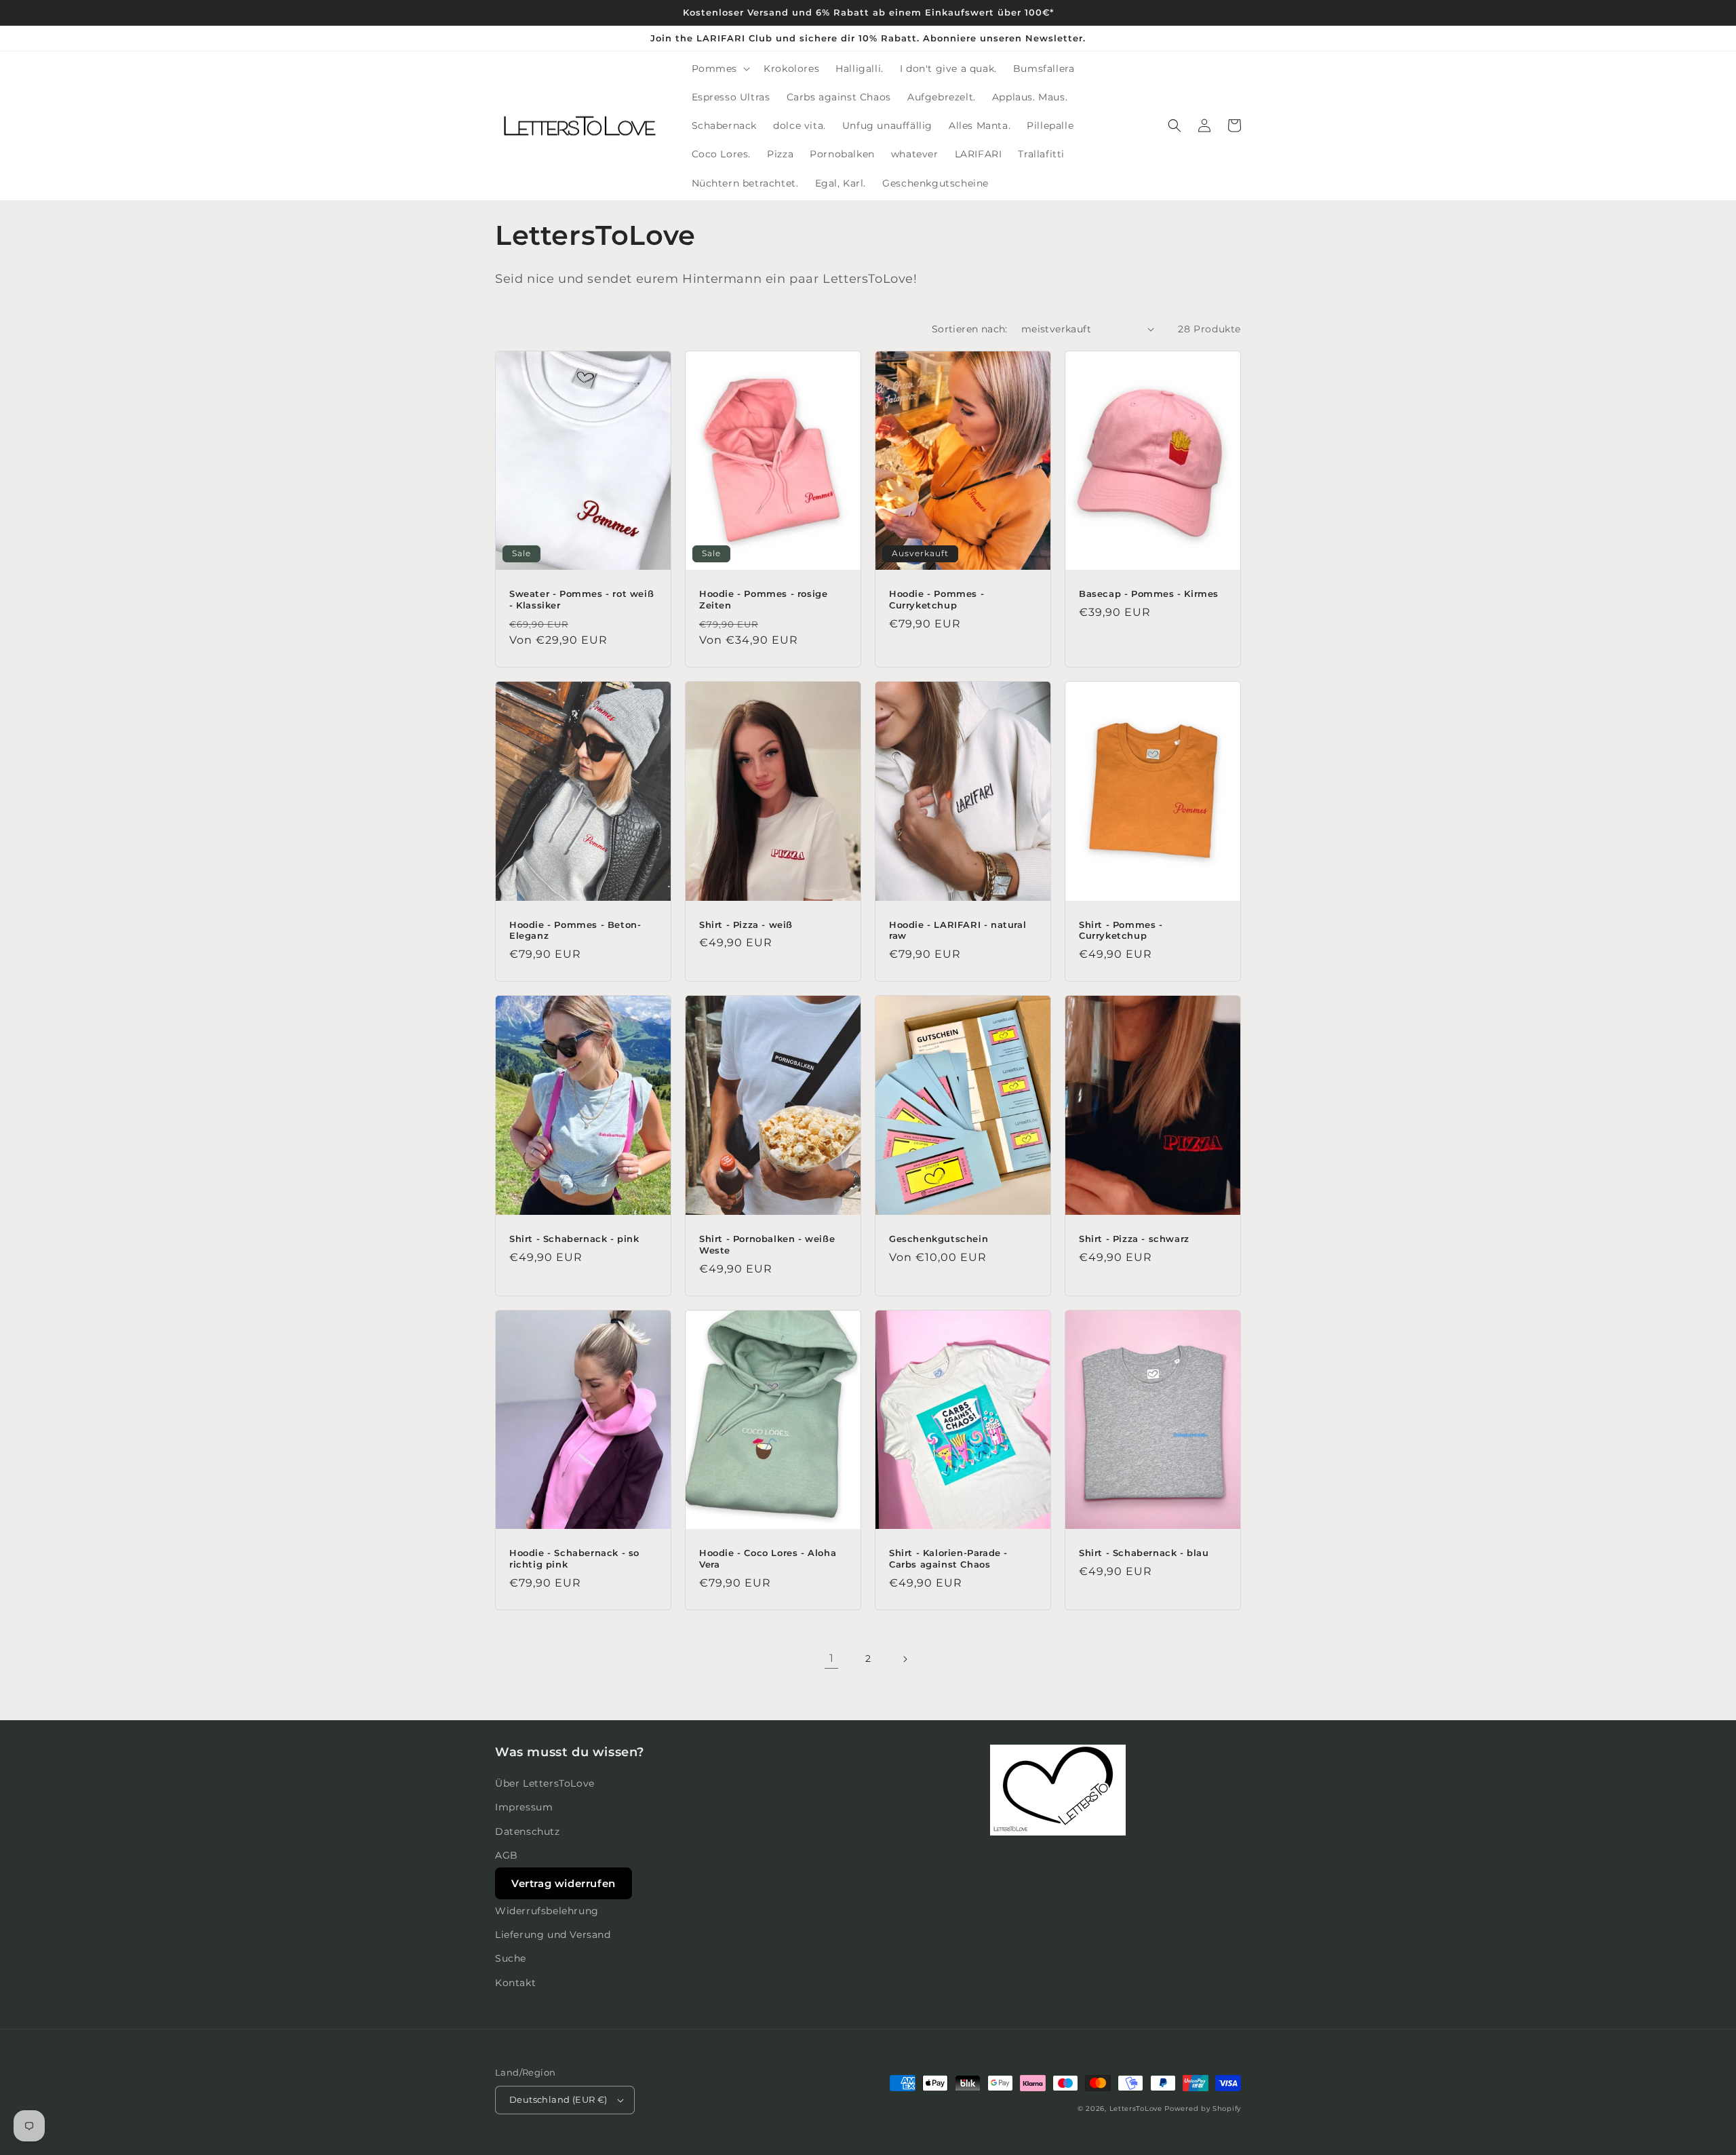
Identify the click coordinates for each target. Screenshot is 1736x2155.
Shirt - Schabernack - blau (1144, 1553)
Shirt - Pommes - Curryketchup (1121, 930)
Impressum (524, 1807)
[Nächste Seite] (905, 1659)
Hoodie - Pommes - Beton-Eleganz (575, 930)
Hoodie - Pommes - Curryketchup (936, 599)
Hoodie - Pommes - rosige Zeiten (763, 599)
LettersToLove (1136, 2109)
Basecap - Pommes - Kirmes (1149, 594)
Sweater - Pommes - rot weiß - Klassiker (581, 599)
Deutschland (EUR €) (558, 2099)
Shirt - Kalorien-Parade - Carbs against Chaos (948, 1558)
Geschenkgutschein (939, 1239)
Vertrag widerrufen (564, 1883)
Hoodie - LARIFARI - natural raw (958, 930)
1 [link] (832, 1658)
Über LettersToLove (545, 1783)
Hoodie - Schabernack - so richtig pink (574, 1558)
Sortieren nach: (970, 329)
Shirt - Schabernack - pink (574, 1239)
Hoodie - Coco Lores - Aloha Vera (768, 1558)
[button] (720, 69)
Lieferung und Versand (553, 1935)
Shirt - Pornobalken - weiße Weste (767, 1244)
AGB (507, 1855)
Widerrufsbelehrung (547, 1911)
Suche (511, 1958)
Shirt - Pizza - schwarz (1134, 1239)
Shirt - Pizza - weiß (746, 925)
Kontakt (515, 1983)
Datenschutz (528, 1831)
